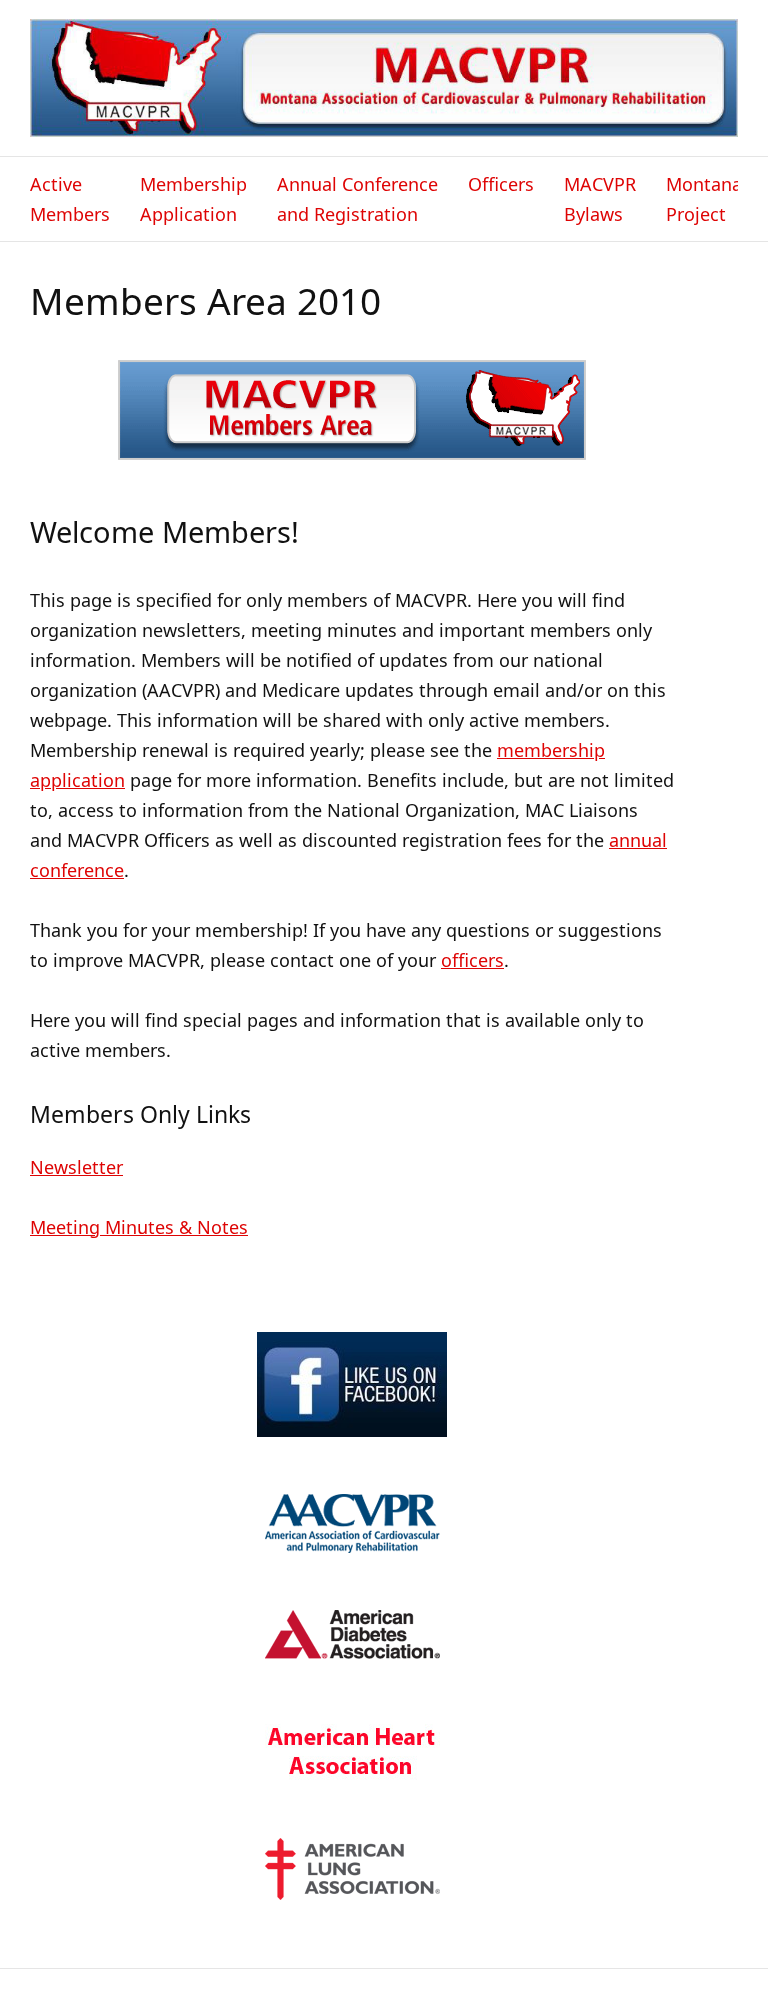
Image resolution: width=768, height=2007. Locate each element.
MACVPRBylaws (600, 199)
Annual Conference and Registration (357, 199)
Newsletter (76, 1167)
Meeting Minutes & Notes (139, 1227)
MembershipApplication (193, 199)
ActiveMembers (70, 199)
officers (472, 960)
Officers (501, 184)
